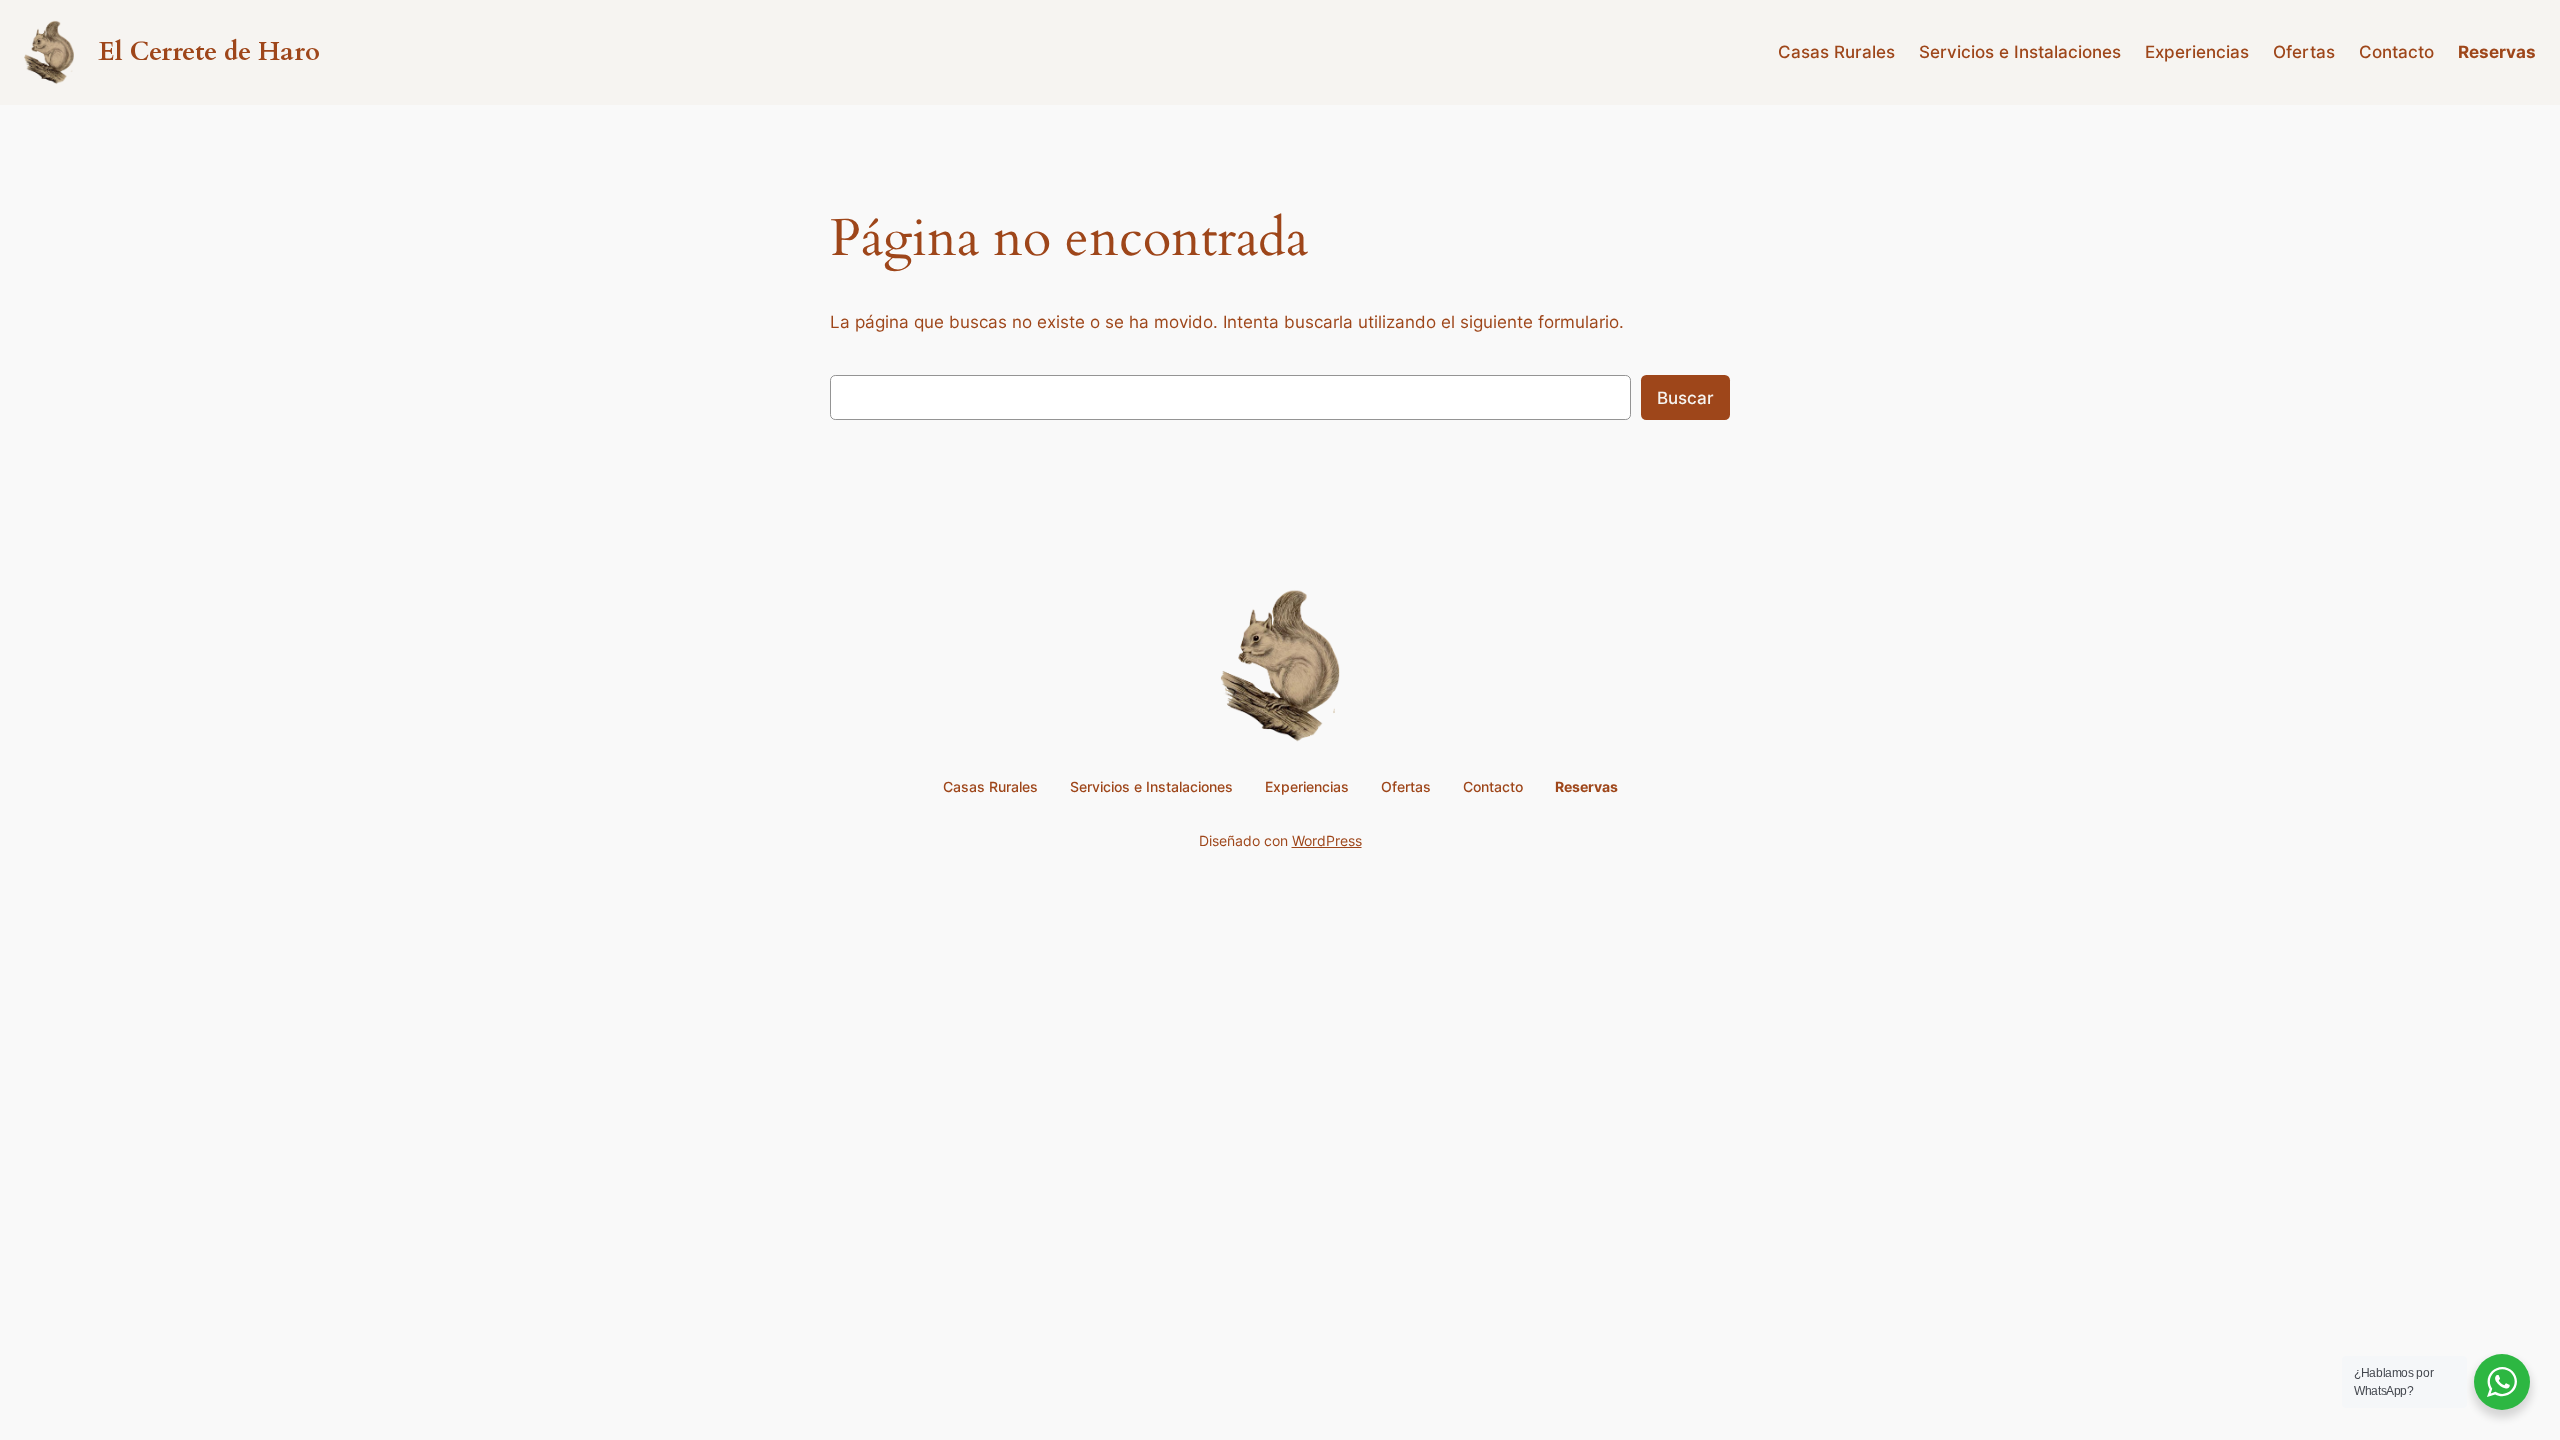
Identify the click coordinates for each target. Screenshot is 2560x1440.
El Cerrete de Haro (209, 52)
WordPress (1327, 840)
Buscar (1685, 398)
